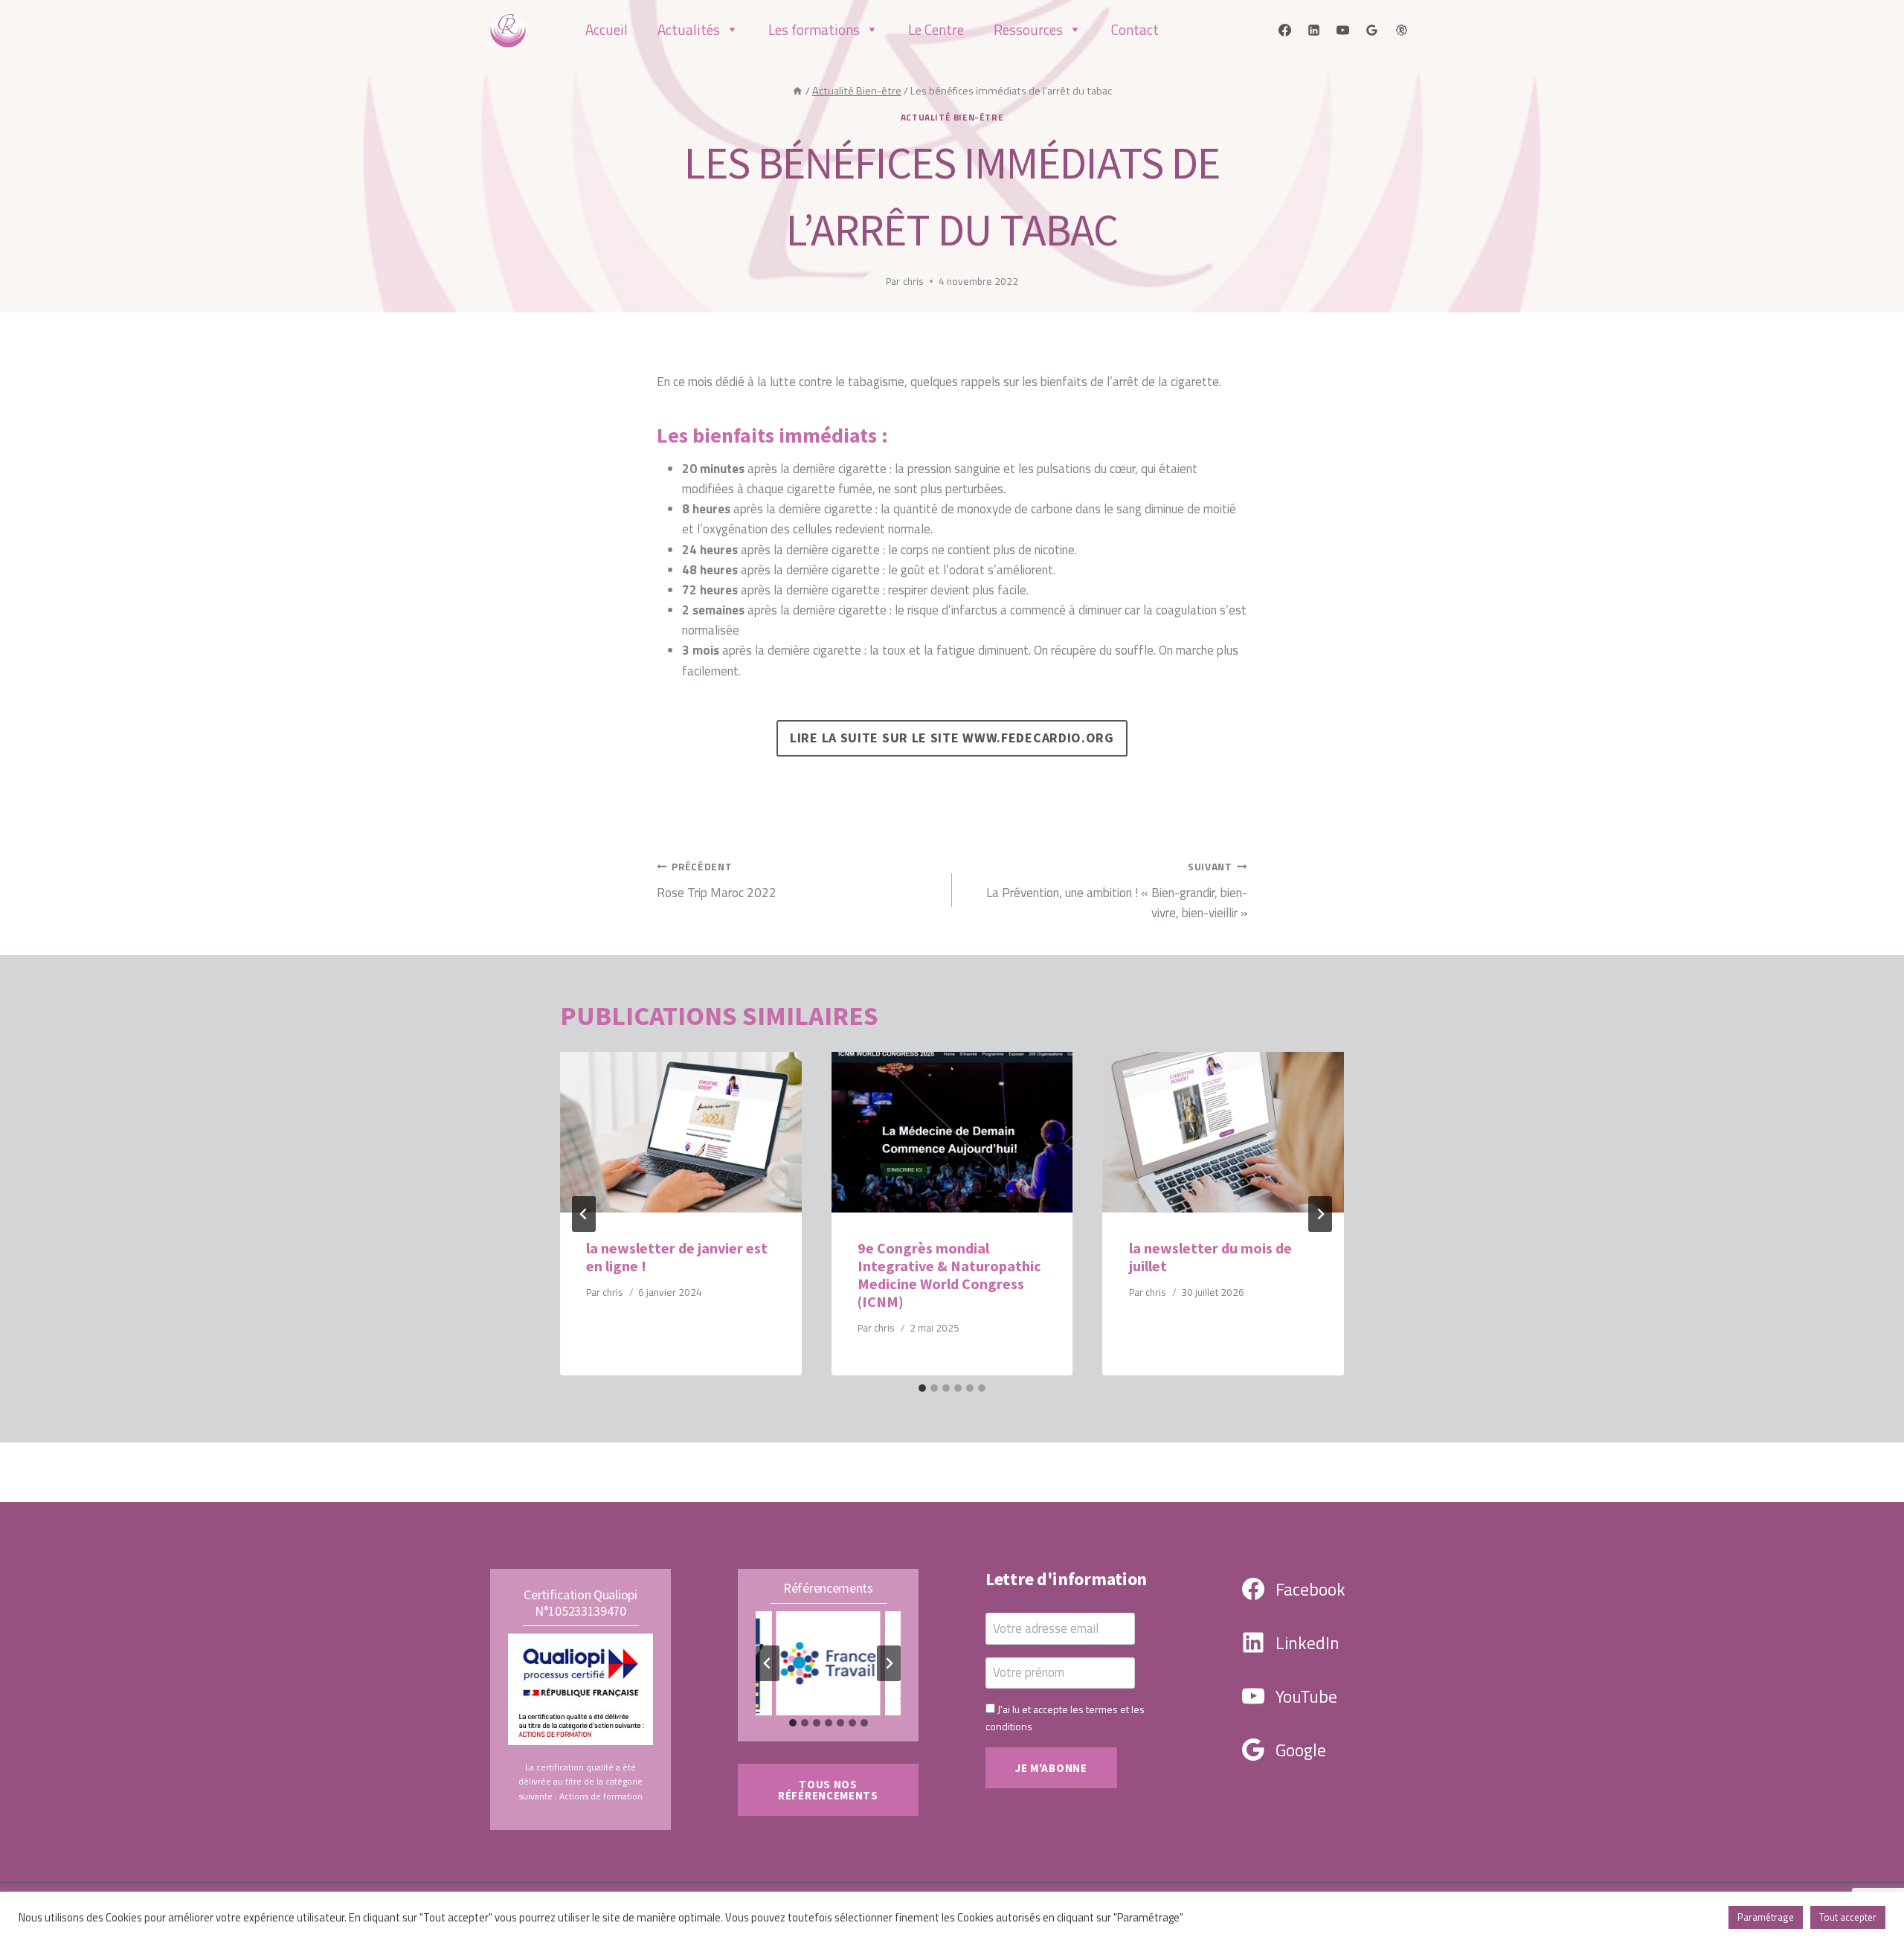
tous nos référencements (828, 1790)
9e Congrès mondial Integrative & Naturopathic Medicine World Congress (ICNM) (949, 1275)
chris (913, 281)
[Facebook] (1285, 30)
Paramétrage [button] (1766, 1917)
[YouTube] (1343, 30)
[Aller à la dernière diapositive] (768, 1663)
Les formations (814, 29)
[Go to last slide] (584, 1214)
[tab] (922, 1388)
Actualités (689, 29)
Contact (1135, 29)
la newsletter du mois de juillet (1210, 1257)
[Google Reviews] (1372, 30)
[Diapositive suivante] (889, 1663)
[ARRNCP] (1401, 30)
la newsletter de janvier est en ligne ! (677, 1257)
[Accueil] (797, 91)
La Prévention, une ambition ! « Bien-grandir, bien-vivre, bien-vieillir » (1117, 891)
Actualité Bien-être (952, 118)
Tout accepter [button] (1848, 1917)
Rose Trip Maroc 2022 (717, 881)
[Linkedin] (1314, 30)
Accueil (607, 29)
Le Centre (936, 29)
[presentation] (681, 1132)
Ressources (1028, 29)
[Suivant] (1320, 1214)
